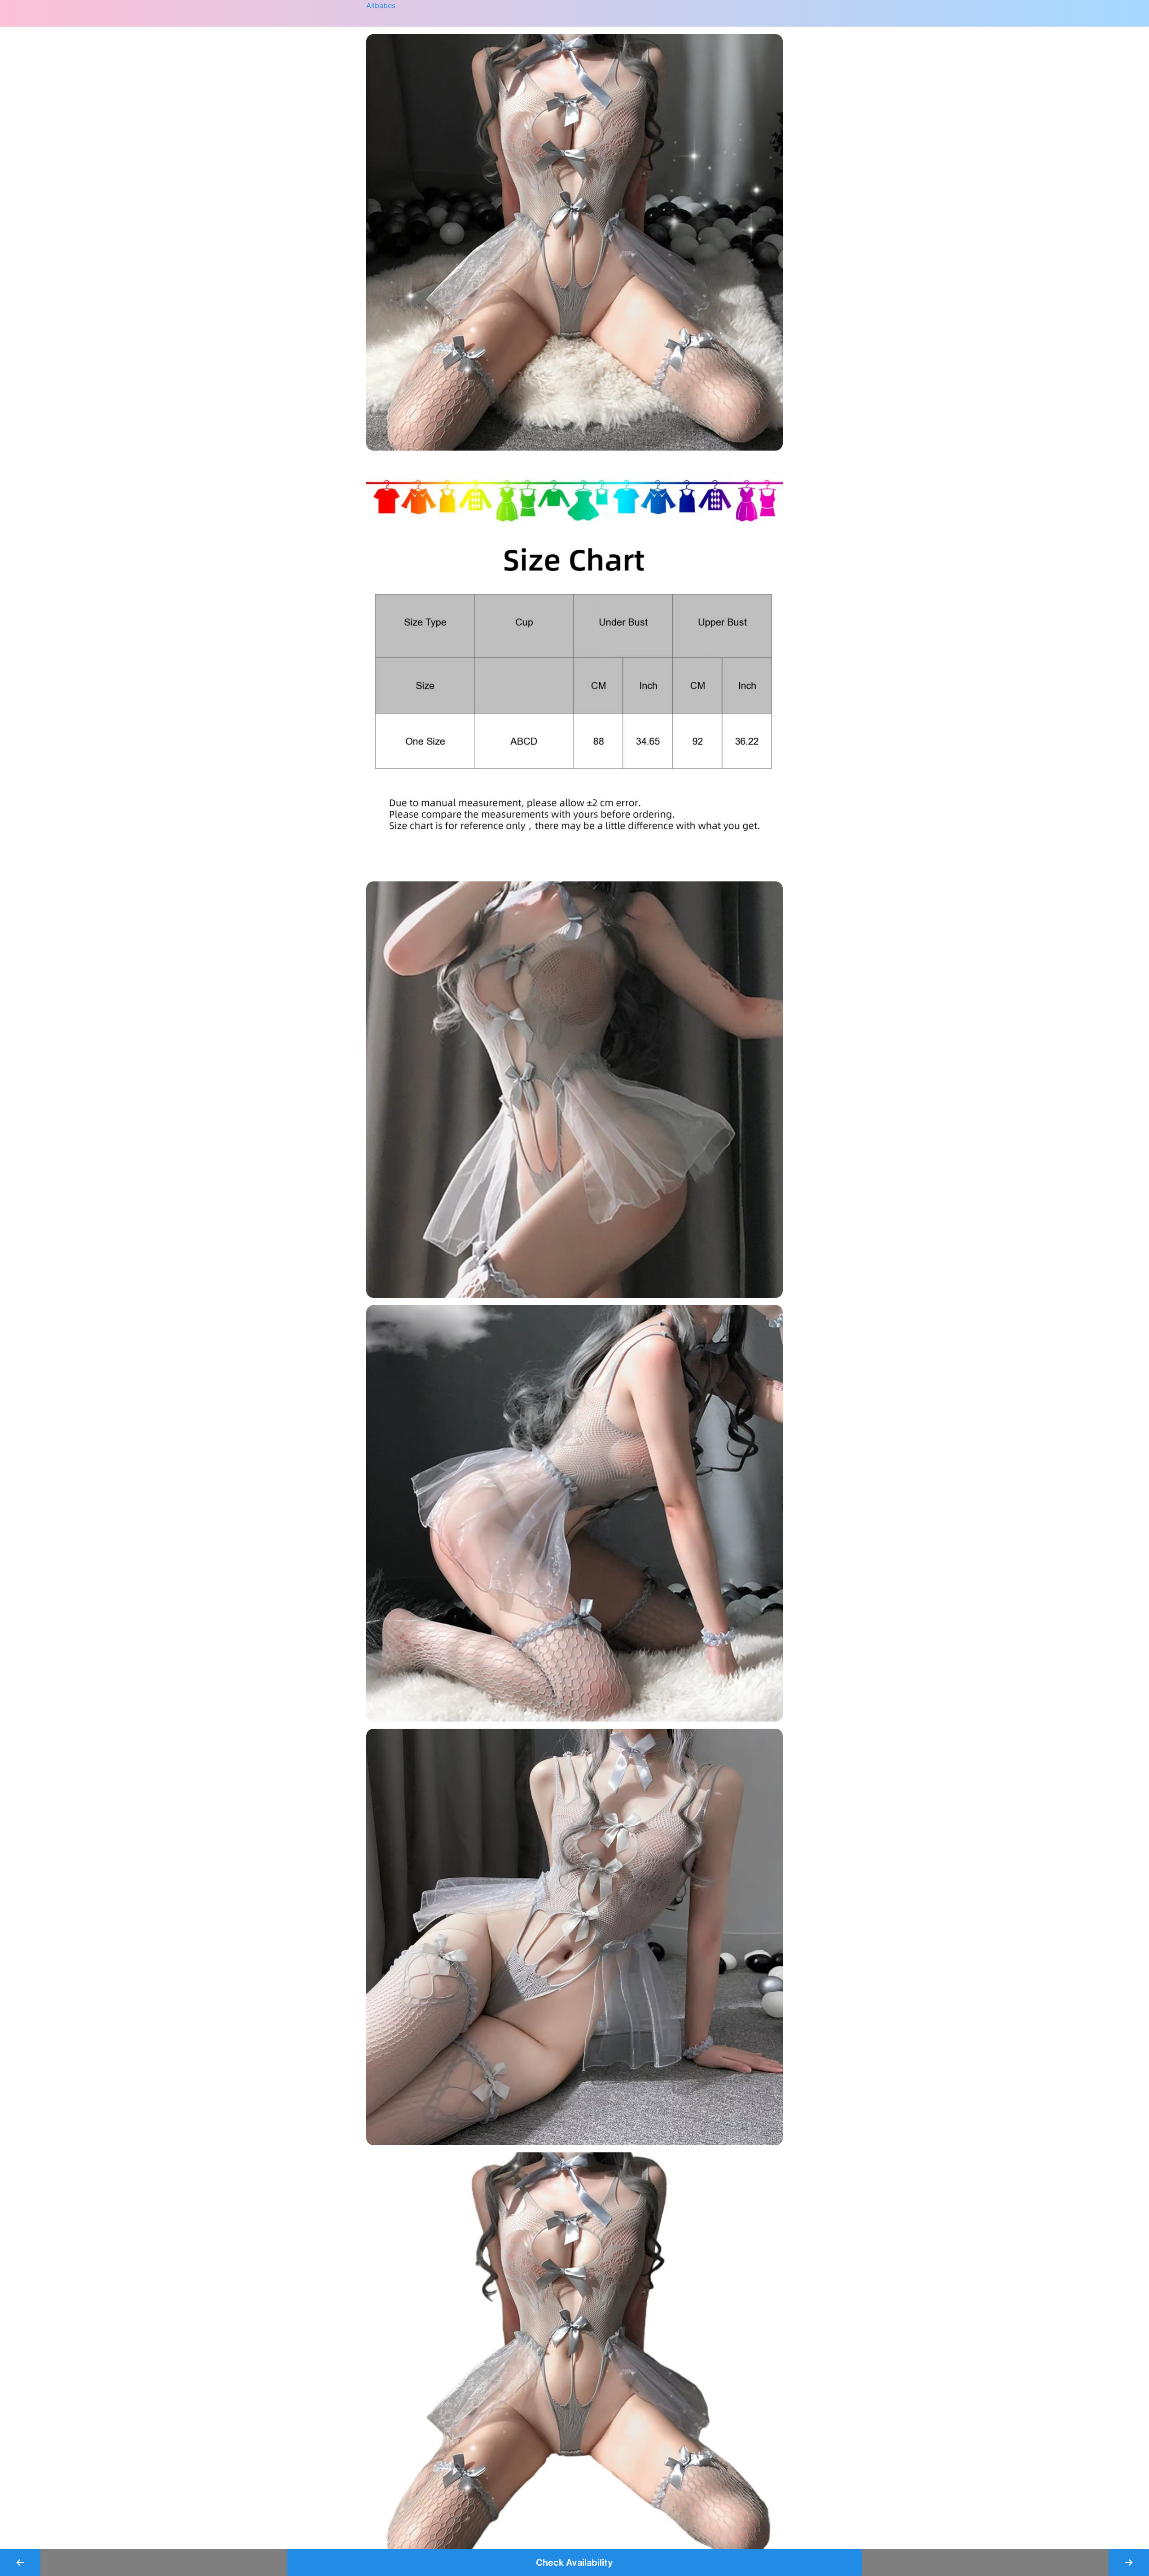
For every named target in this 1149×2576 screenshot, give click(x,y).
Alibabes (381, 5)
